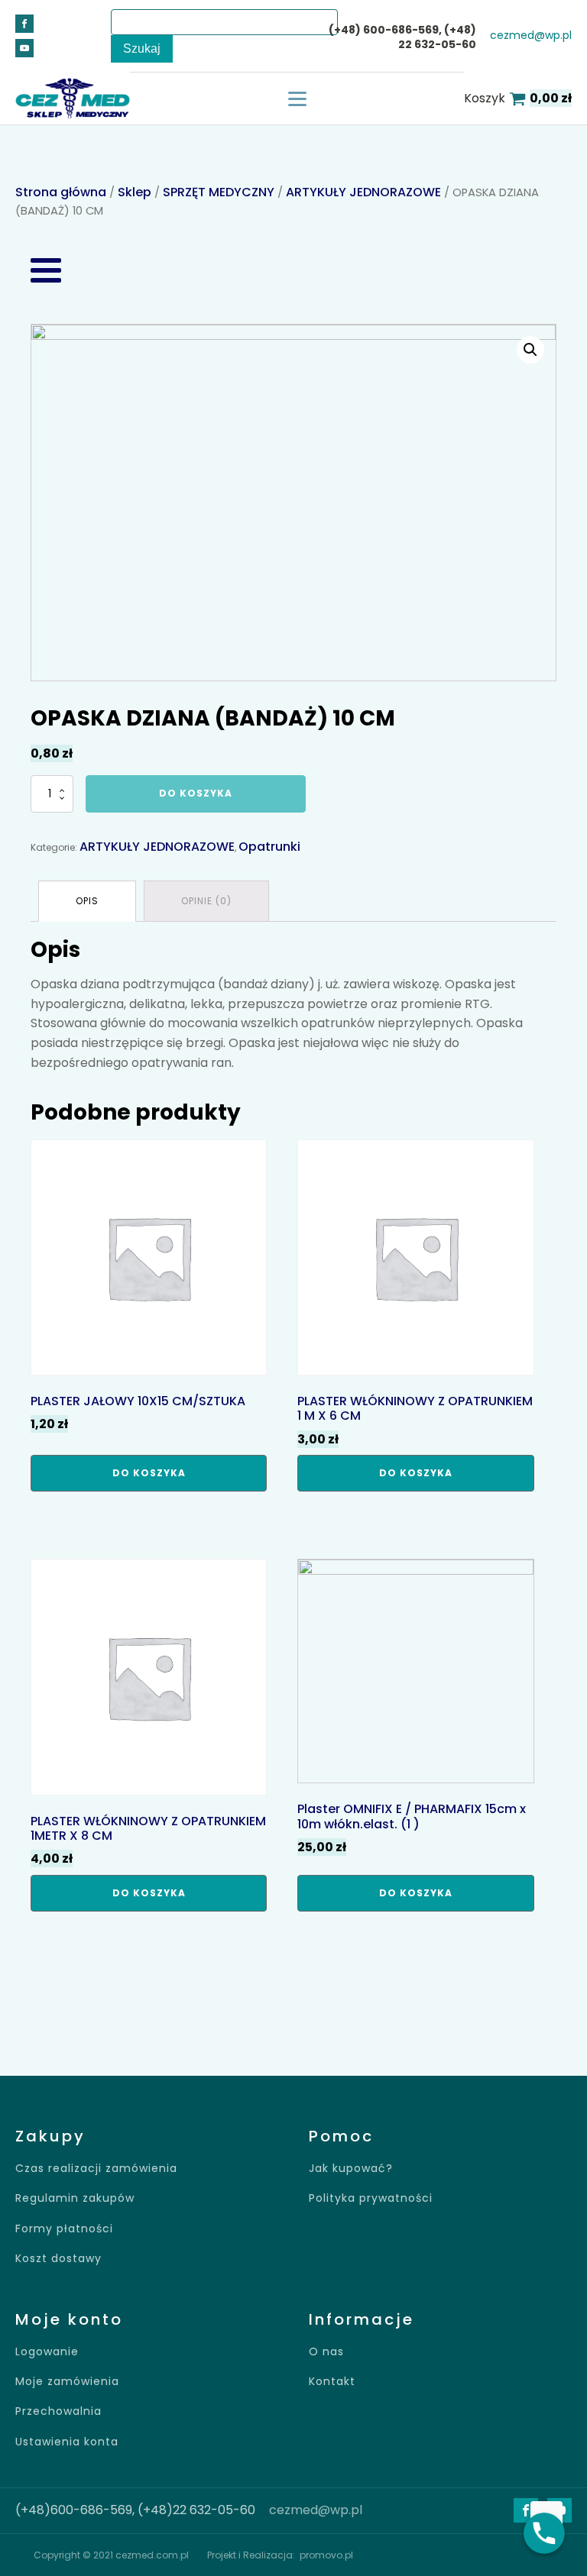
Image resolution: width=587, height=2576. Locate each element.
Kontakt (332, 2382)
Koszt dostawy (58, 2259)
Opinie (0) (206, 901)
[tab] (87, 901)
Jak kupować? (351, 2169)
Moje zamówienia (67, 2382)
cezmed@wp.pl (531, 36)
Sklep (135, 192)
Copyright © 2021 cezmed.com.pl (111, 2555)
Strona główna (61, 192)
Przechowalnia (58, 2411)
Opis (87, 901)
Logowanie (47, 2352)
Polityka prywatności (371, 2198)
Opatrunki (269, 847)
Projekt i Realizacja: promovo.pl (280, 2555)
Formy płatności (64, 2229)
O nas (326, 2352)
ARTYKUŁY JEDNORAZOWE (363, 192)
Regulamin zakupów (75, 2198)
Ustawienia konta (67, 2442)
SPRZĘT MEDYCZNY (219, 192)
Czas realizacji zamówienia (96, 2169)
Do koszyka (196, 793)
